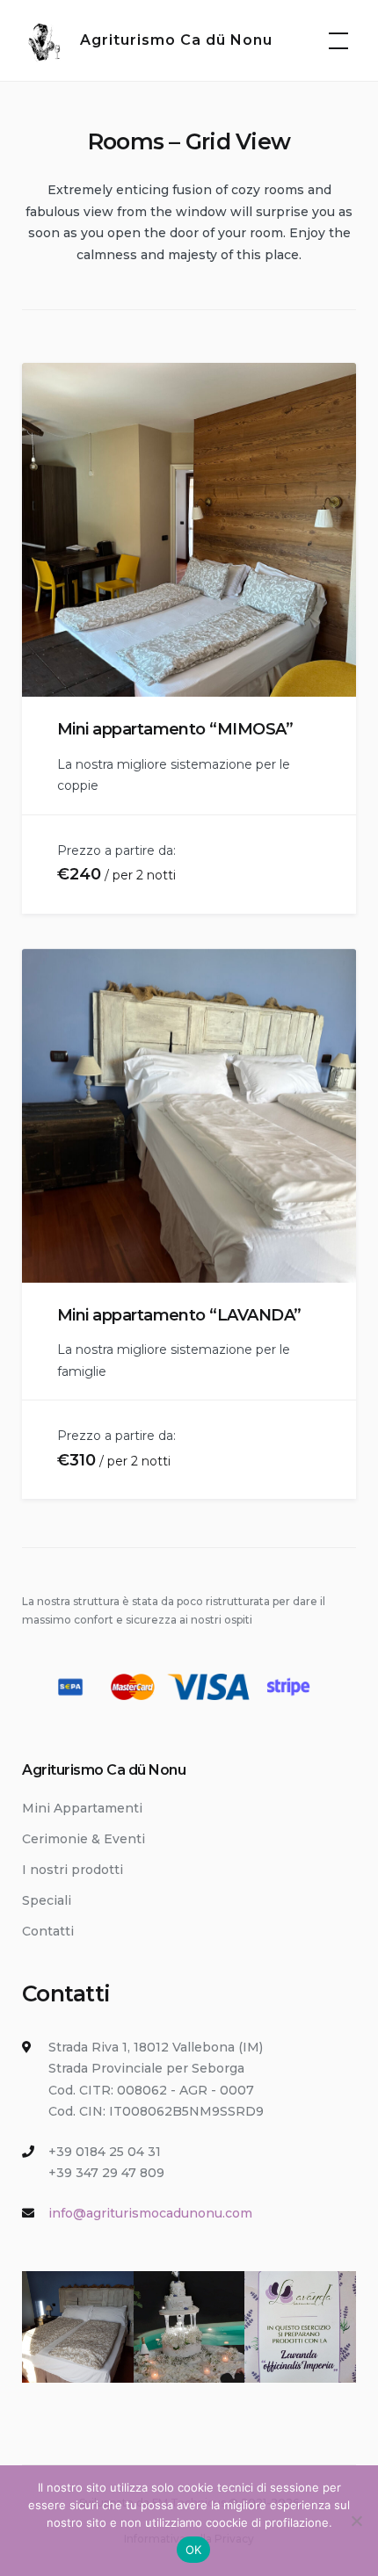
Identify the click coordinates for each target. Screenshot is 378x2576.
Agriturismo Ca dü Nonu (176, 40)
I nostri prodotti (73, 1870)
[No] (356, 2521)
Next (331, 544)
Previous (49, 544)
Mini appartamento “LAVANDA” (179, 1315)
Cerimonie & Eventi (84, 1839)
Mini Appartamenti (82, 1808)
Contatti (48, 1931)
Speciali (47, 1900)
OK (194, 2550)
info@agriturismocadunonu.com (150, 2213)
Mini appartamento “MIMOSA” (175, 729)
